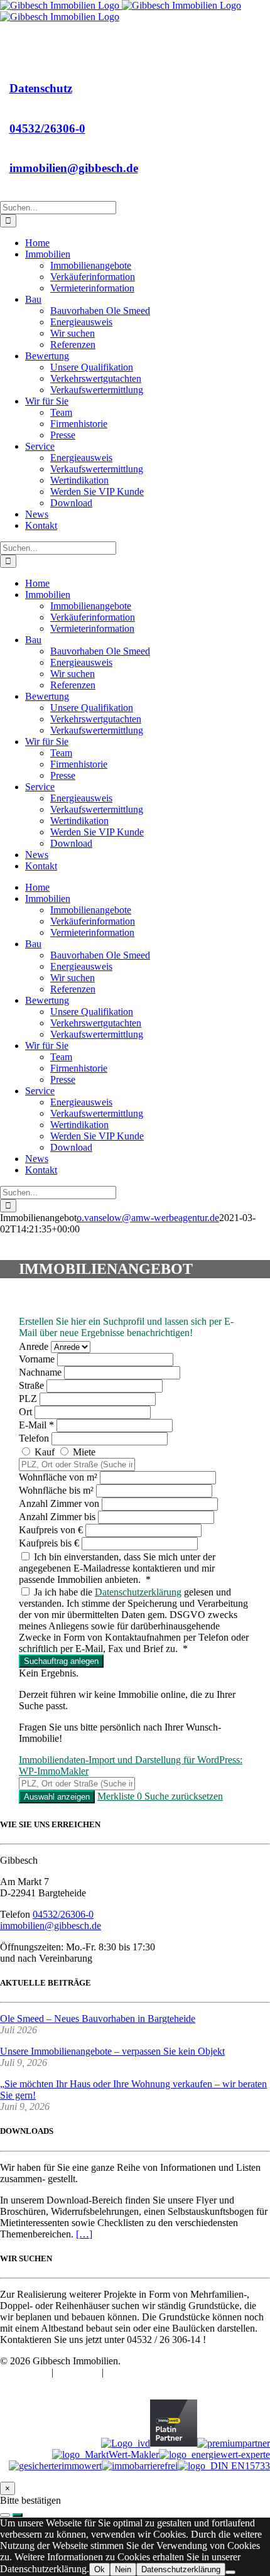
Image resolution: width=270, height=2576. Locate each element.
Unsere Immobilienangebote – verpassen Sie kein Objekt (112, 2051)
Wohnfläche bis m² (56, 1490)
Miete (83, 1452)
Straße (33, 1385)
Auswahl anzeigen (57, 1797)
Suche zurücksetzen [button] (184, 1796)
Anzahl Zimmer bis (57, 1517)
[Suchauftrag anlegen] (18, 2515)
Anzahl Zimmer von (59, 1503)
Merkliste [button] (120, 1796)
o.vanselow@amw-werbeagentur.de (148, 1218)
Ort (27, 1412)
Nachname (41, 1372)
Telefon (35, 1438)
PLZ (29, 1399)
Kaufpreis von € (51, 1530)
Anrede (35, 1346)
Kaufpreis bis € (49, 1543)
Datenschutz (41, 88)
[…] (84, 2234)
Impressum (79, 2372)
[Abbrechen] (5, 2515)
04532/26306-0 (47, 128)
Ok (100, 2569)
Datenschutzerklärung (138, 1592)
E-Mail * (38, 1425)
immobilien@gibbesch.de (74, 168)
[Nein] (230, 2572)
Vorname (38, 1359)
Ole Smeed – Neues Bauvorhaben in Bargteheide (98, 2019)
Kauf (45, 1452)
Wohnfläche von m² (58, 1477)
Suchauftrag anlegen (61, 1661)
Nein (123, 2569)
